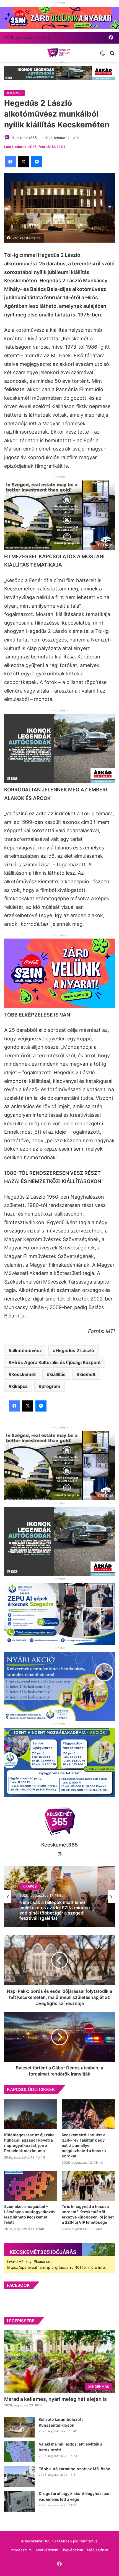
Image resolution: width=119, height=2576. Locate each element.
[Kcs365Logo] (59, 53)
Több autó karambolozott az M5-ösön (75, 2469)
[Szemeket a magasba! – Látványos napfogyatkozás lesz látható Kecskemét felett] (31, 2186)
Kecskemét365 (59, 1845)
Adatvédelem (47, 2550)
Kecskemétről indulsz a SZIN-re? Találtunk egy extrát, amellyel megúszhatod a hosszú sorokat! (84, 2145)
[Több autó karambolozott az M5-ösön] (19, 2476)
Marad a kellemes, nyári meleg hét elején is (55, 2399)
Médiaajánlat (98, 2550)
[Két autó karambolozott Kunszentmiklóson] (19, 2427)
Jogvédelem (73, 2550)
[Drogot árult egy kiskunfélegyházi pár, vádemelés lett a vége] (19, 2501)
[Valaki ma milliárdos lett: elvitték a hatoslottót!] (19, 2452)
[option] (59, 1896)
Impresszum (21, 2550)
